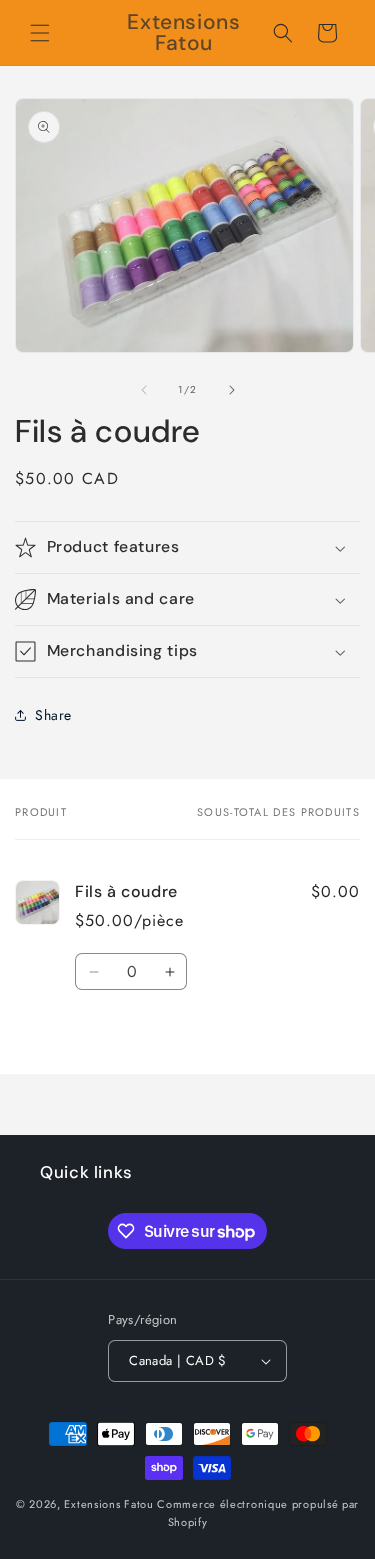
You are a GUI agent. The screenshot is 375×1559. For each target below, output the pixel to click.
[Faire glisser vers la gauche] (144, 390)
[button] (40, 33)
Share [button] (53, 715)
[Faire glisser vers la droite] (232, 390)
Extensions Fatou (108, 1504)
